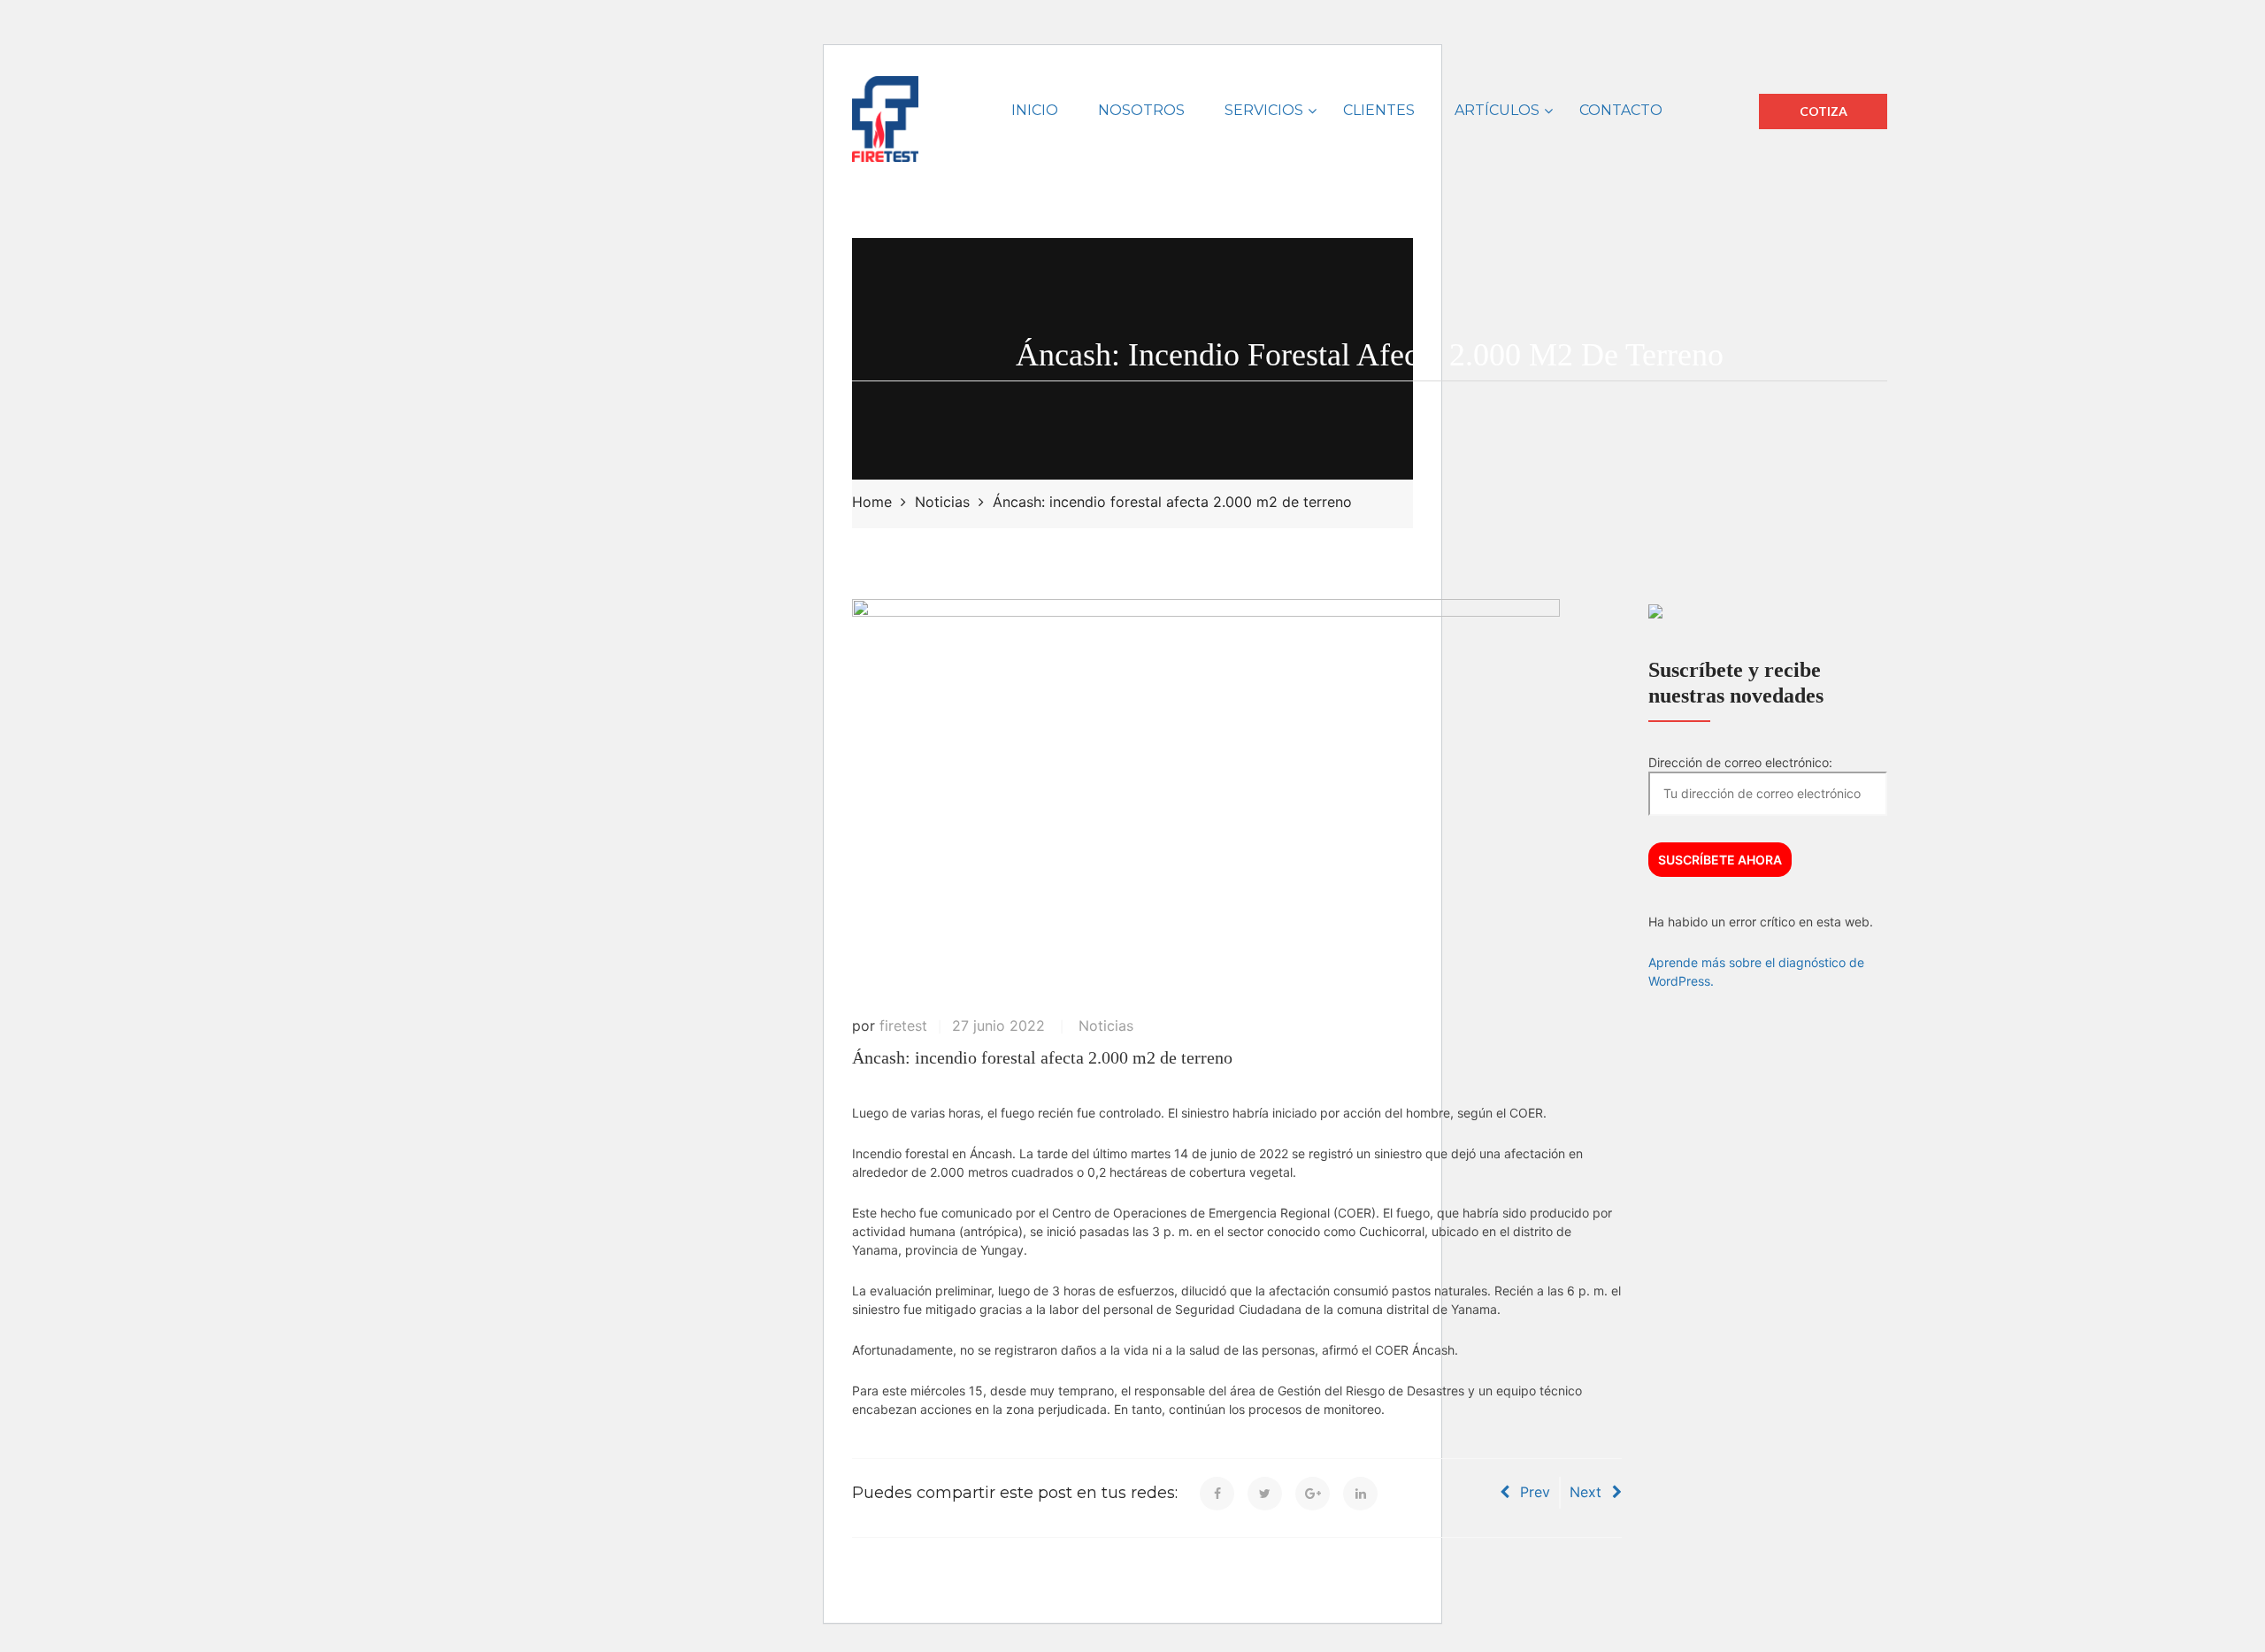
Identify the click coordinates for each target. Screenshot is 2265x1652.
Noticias (1106, 1026)
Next (1585, 1492)
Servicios (1264, 110)
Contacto (1621, 110)
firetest (903, 1026)
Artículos (1497, 110)
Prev (1535, 1492)
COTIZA (1824, 111)
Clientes (1379, 110)
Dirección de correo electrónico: (1740, 762)
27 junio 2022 (998, 1026)
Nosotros (1141, 110)
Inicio (1035, 110)
